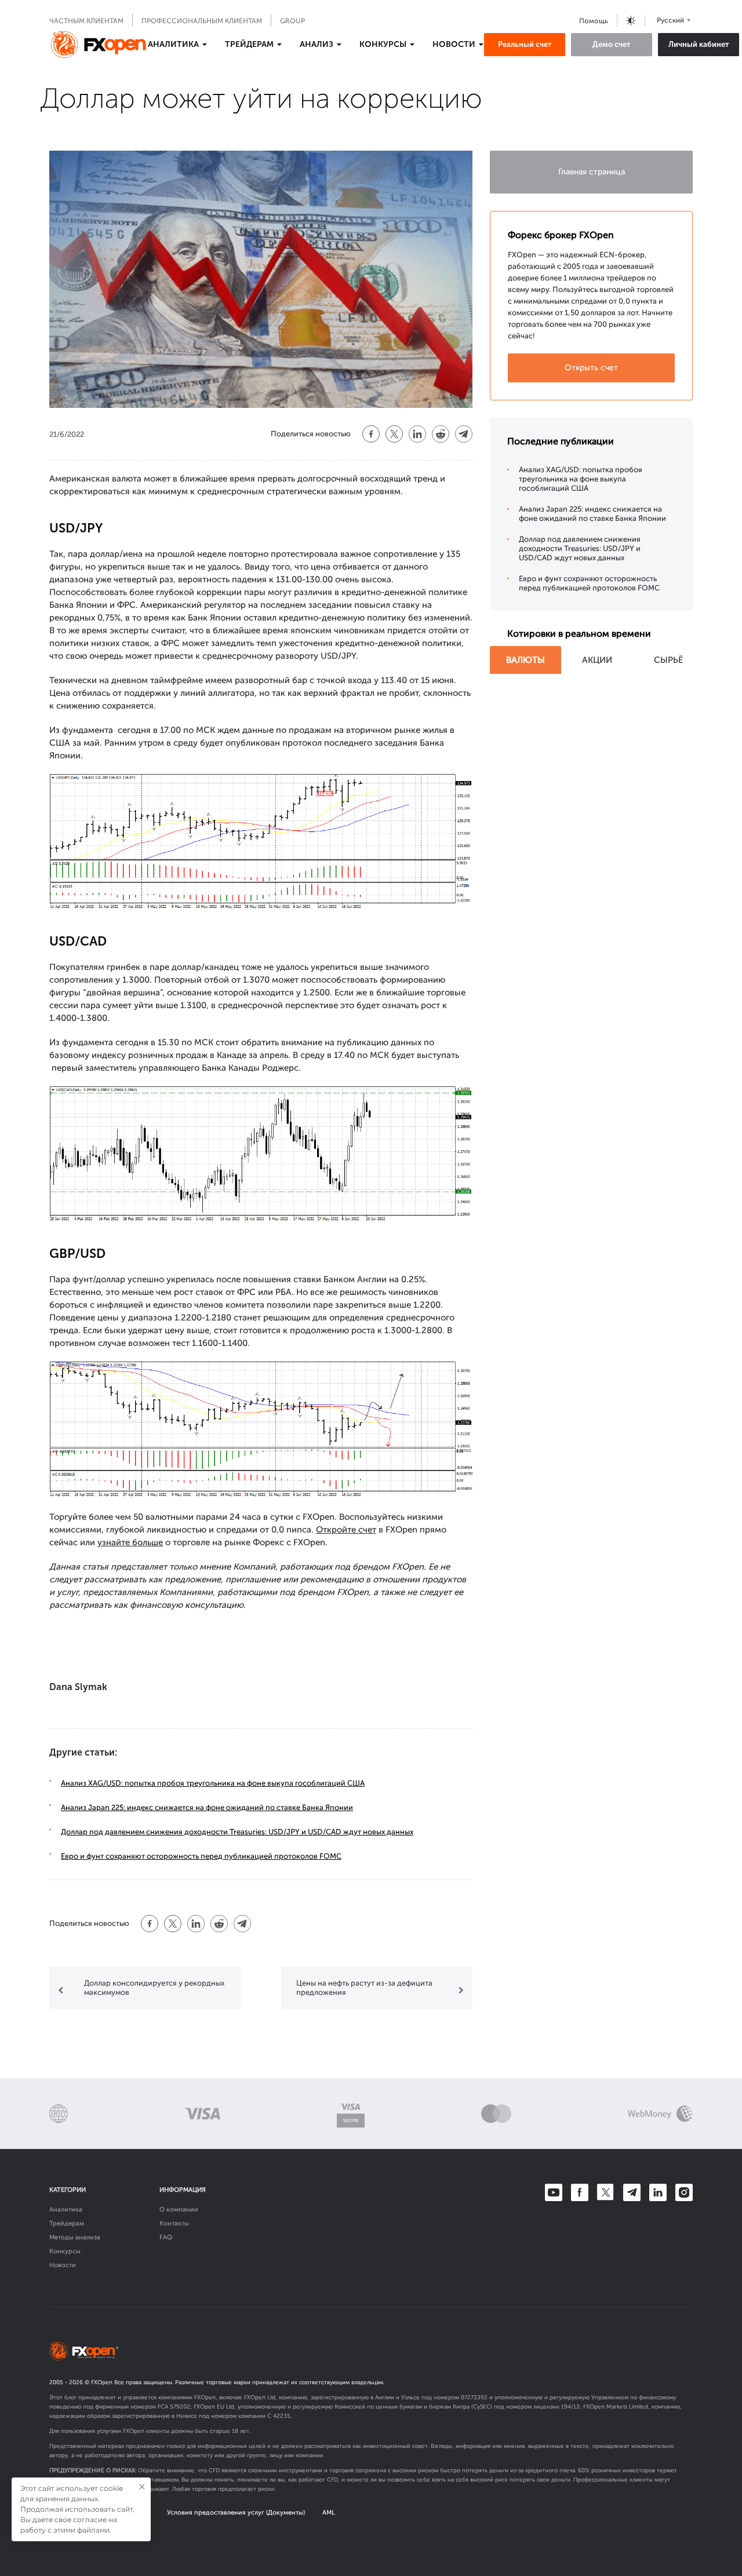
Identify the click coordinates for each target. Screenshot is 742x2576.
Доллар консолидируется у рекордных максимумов (154, 1988)
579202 (180, 2407)
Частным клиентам (86, 21)
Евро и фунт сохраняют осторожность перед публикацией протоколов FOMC (201, 1856)
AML (329, 2513)
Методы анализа (75, 2237)
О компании (179, 2210)
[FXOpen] (99, 45)
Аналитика (66, 2210)
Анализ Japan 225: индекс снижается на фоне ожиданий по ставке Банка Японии (207, 1807)
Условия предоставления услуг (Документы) (236, 2513)
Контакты (174, 2223)
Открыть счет (591, 368)
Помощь (594, 21)
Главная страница (592, 172)
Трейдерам (67, 2223)
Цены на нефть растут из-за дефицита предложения (364, 1988)
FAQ (166, 2237)
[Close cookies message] (142, 2487)
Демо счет (612, 44)
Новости (63, 2265)
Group (292, 21)
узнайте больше (130, 1542)
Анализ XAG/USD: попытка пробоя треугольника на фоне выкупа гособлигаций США (213, 1783)
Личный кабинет (699, 44)
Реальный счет (525, 44)
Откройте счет (346, 1530)
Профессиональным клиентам (202, 21)
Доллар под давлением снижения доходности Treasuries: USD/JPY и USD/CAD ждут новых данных (237, 1832)
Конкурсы (65, 2251)
